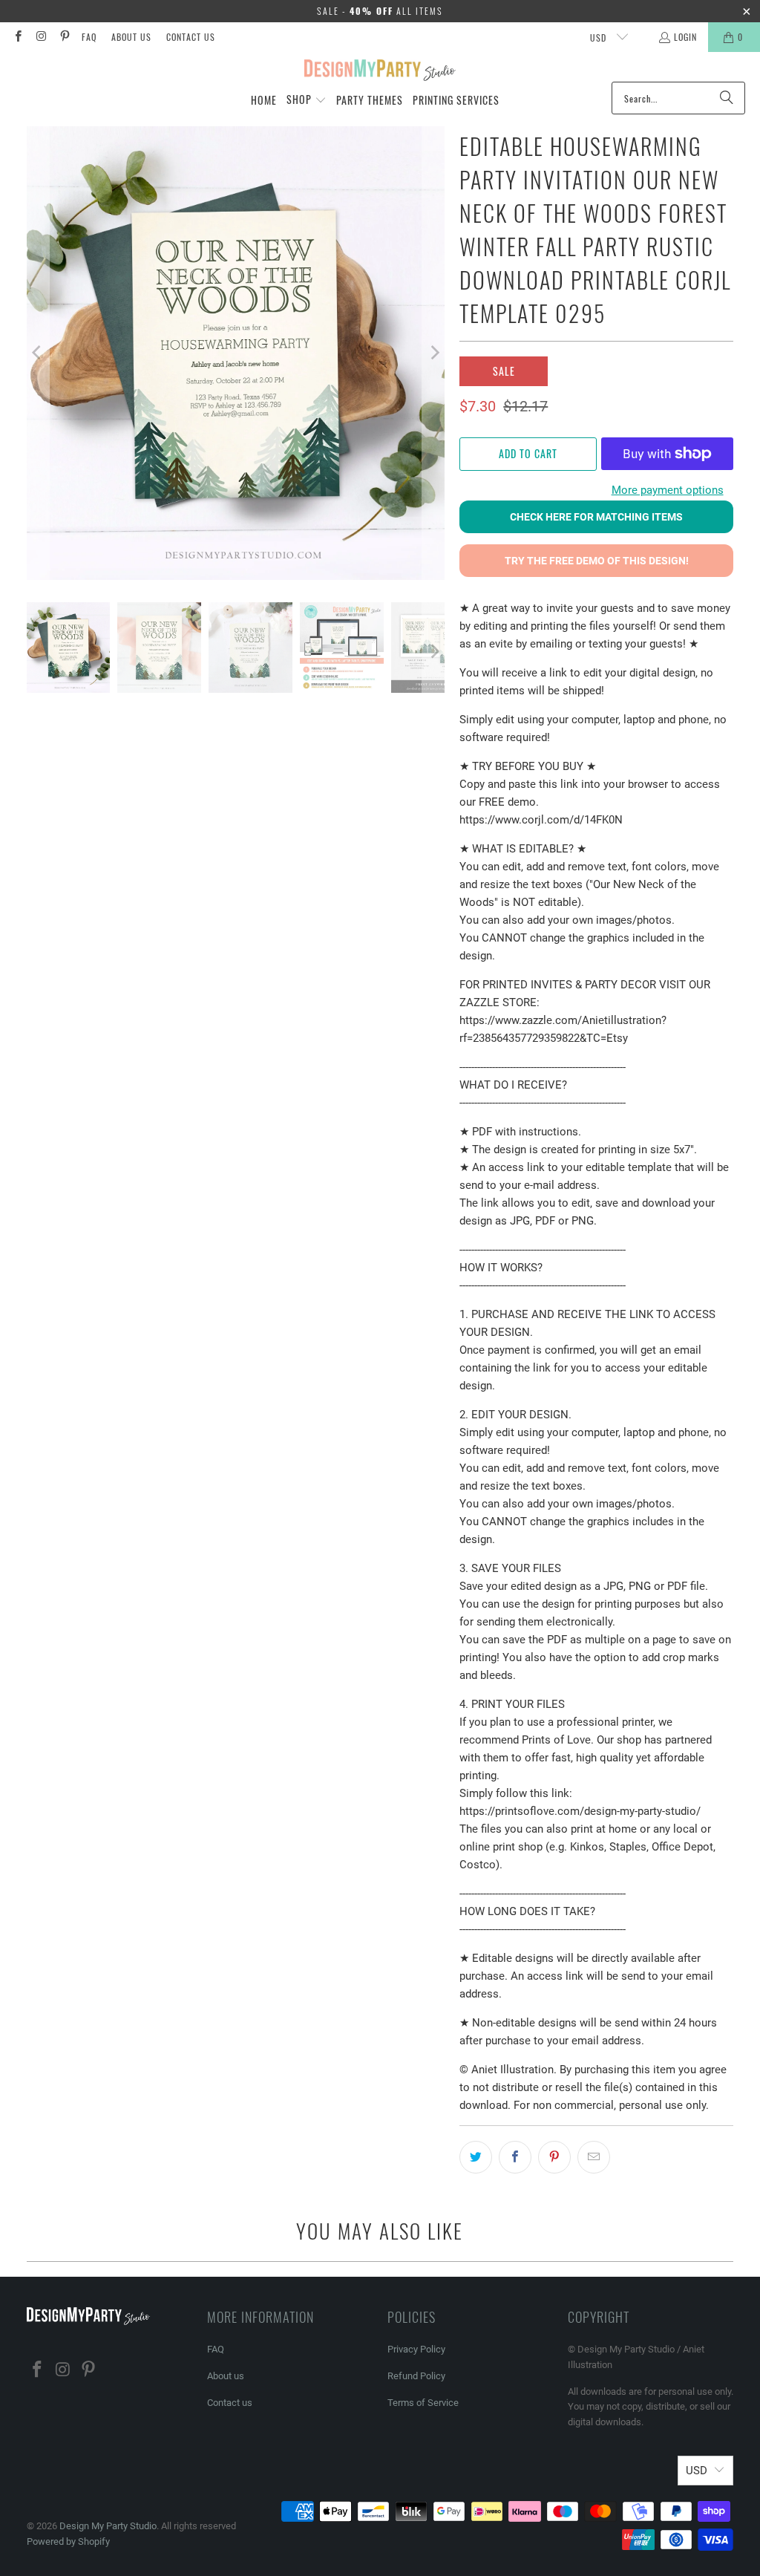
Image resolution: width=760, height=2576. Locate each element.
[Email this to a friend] (594, 2157)
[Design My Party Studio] (380, 71)
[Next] (433, 353)
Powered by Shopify (68, 2541)
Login (685, 37)
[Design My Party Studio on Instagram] (40, 37)
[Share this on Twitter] (476, 2157)
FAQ (89, 37)
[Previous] (38, 353)
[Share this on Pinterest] (554, 2157)
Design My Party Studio (108, 2526)
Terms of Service (423, 2403)
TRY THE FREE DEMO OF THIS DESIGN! (597, 561)
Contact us (191, 37)
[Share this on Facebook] (515, 2157)
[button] (307, 100)
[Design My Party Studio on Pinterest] (64, 37)
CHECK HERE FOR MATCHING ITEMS (596, 517)
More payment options (668, 490)
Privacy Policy (416, 2349)
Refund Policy (416, 2376)
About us (131, 37)
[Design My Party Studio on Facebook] (17, 37)
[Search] (727, 98)
